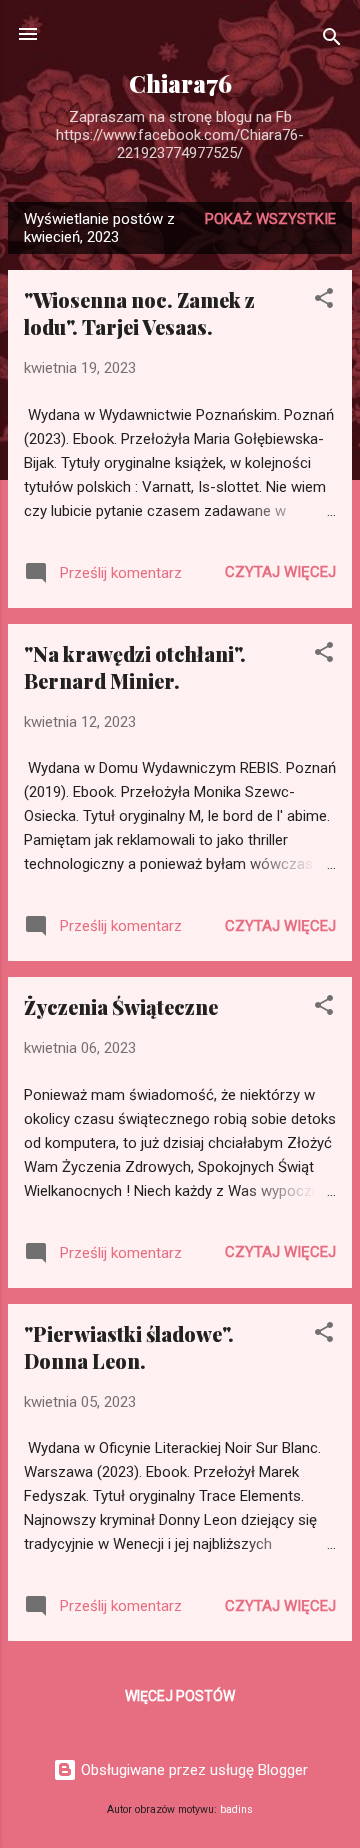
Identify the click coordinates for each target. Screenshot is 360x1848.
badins (236, 1809)
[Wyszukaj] (332, 40)
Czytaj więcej (280, 572)
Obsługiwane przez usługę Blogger (192, 1770)
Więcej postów (180, 1696)
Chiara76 (180, 83)
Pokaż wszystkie (270, 219)
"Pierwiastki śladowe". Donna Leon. (129, 1347)
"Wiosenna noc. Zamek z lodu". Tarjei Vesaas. (139, 313)
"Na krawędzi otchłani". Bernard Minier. (135, 667)
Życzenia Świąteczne (121, 1006)
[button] (324, 301)
